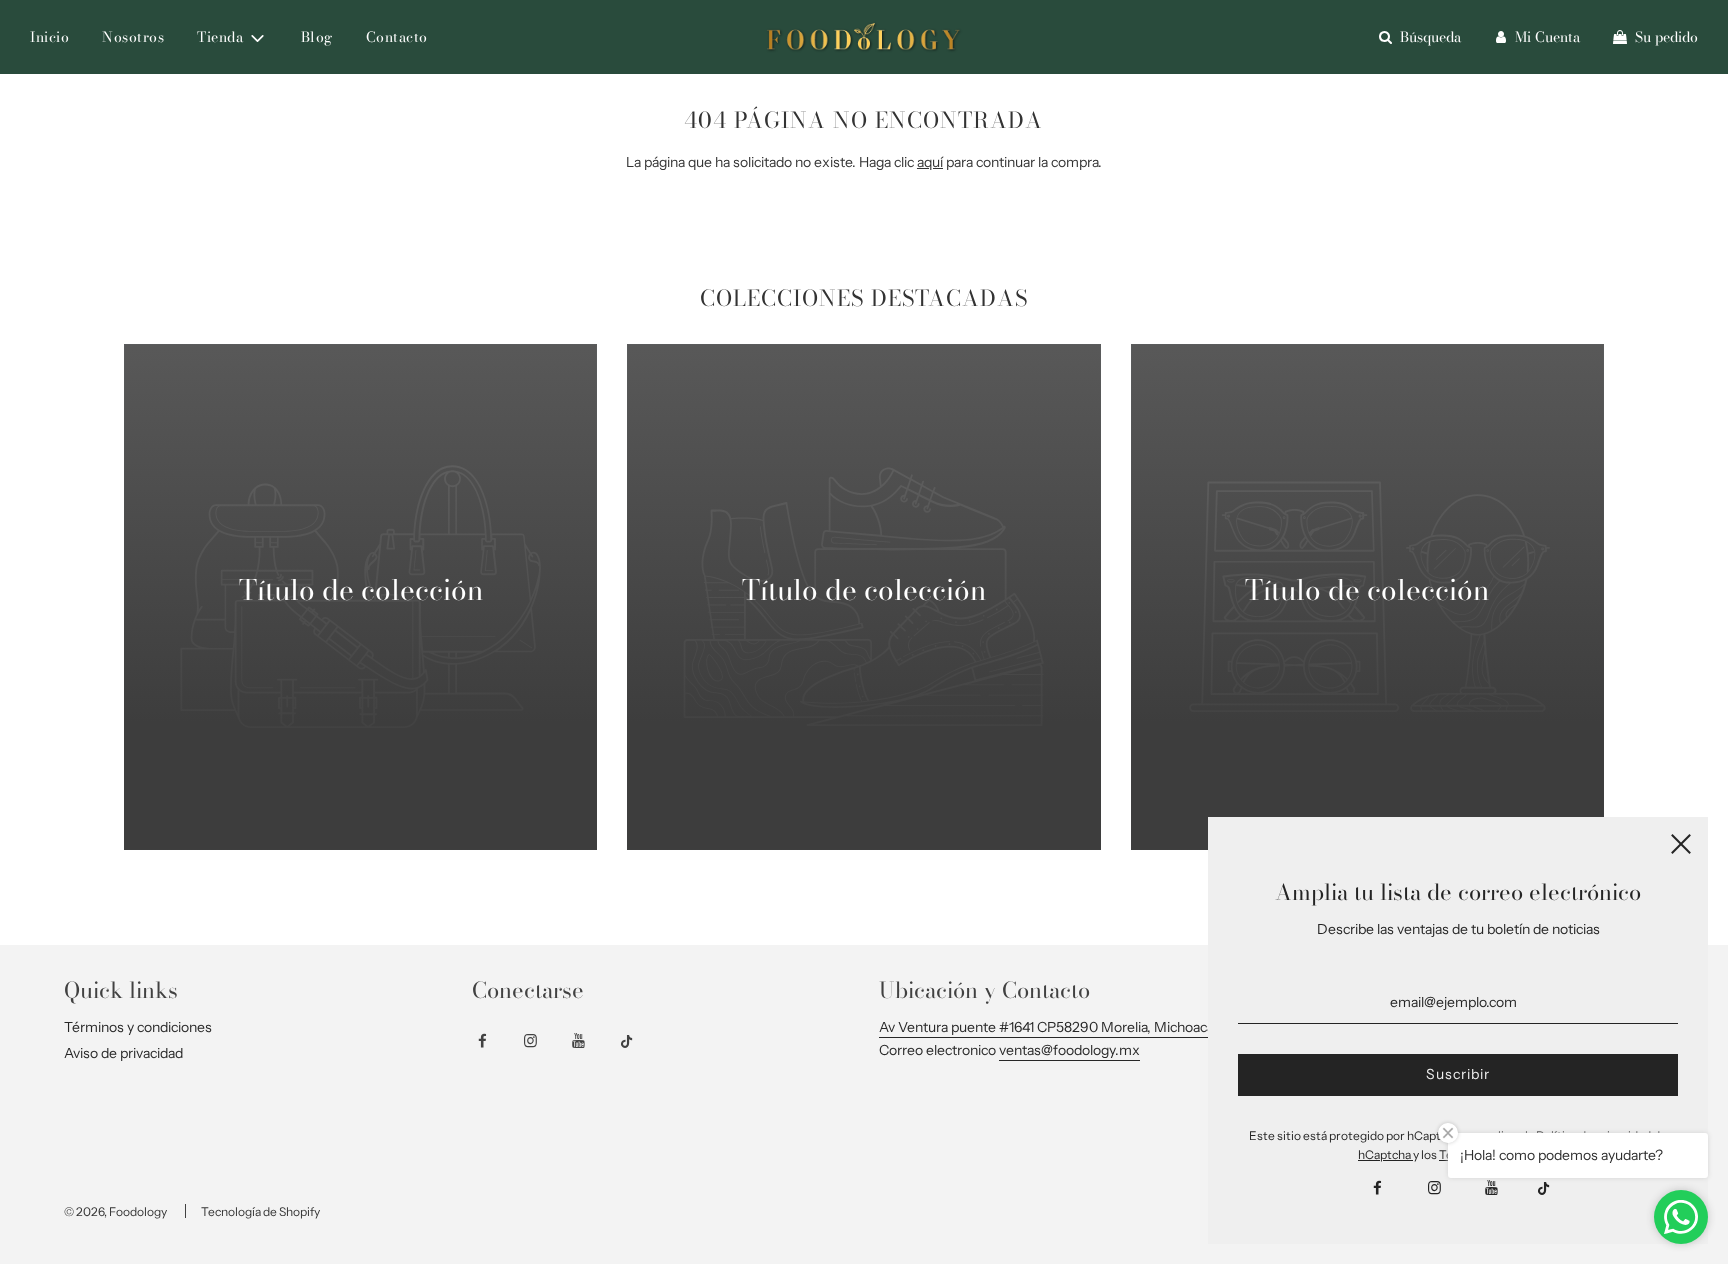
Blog (317, 37)
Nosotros (133, 37)
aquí (930, 162)
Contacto (397, 37)
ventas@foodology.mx (1069, 1050)
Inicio (49, 37)
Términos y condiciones (138, 1027)
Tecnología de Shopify (260, 1211)
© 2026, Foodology (115, 1211)
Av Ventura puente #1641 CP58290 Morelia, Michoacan (1050, 1027)
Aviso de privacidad (123, 1053)
